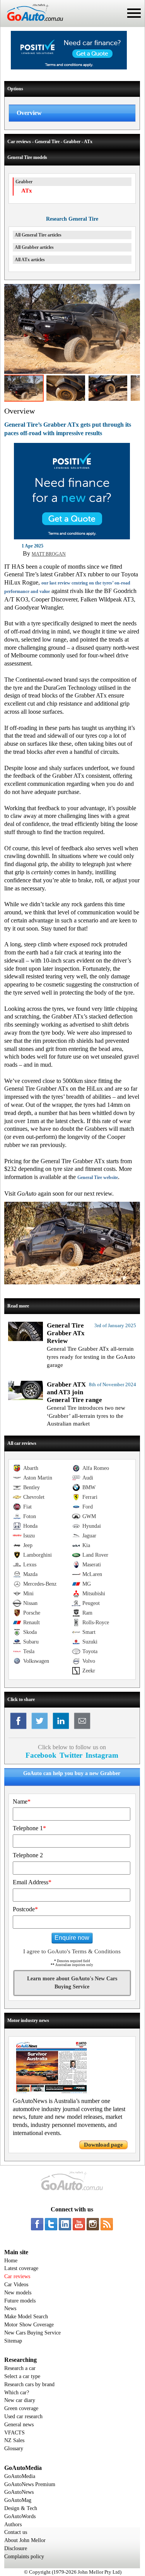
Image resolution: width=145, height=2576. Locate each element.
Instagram (102, 1755)
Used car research (23, 2416)
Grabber (24, 182)
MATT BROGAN (49, 554)
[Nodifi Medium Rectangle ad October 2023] (72, 537)
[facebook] (37, 2224)
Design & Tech (21, 2508)
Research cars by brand (29, 2384)
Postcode (25, 1909)
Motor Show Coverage (29, 2325)
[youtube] (79, 2224)
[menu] (134, 13)
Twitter (71, 1755)
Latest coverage (21, 2268)
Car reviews (17, 2276)
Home (11, 2261)
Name (22, 1802)
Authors (13, 2524)
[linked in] (65, 2224)
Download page (103, 2145)
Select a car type (22, 2376)
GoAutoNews (19, 2492)
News (10, 2308)
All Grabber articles (34, 247)
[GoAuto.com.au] (32, 24)
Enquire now (72, 1938)
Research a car (20, 2368)
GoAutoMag (18, 2500)
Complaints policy (24, 2557)
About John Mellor (25, 2540)
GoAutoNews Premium (30, 2484)
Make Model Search (26, 2317)
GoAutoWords (20, 2516)
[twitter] (51, 2224)
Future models (20, 2301)
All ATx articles (30, 260)
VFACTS (14, 2433)
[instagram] (93, 2224)
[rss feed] (107, 2224)
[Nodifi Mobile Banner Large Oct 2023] (69, 68)
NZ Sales (14, 2440)
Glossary (14, 2448)
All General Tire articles (38, 235)
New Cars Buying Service (32, 2333)
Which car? (17, 2393)
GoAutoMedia (20, 2476)
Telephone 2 (28, 1855)
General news (19, 2425)
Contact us (16, 2532)
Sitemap (13, 2341)
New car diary (20, 2400)
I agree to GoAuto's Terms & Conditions (72, 1951)
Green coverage (21, 2408)
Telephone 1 (29, 1828)
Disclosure (16, 2548)
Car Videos (16, 2285)
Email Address (32, 1882)
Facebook (41, 1755)
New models (18, 2293)
